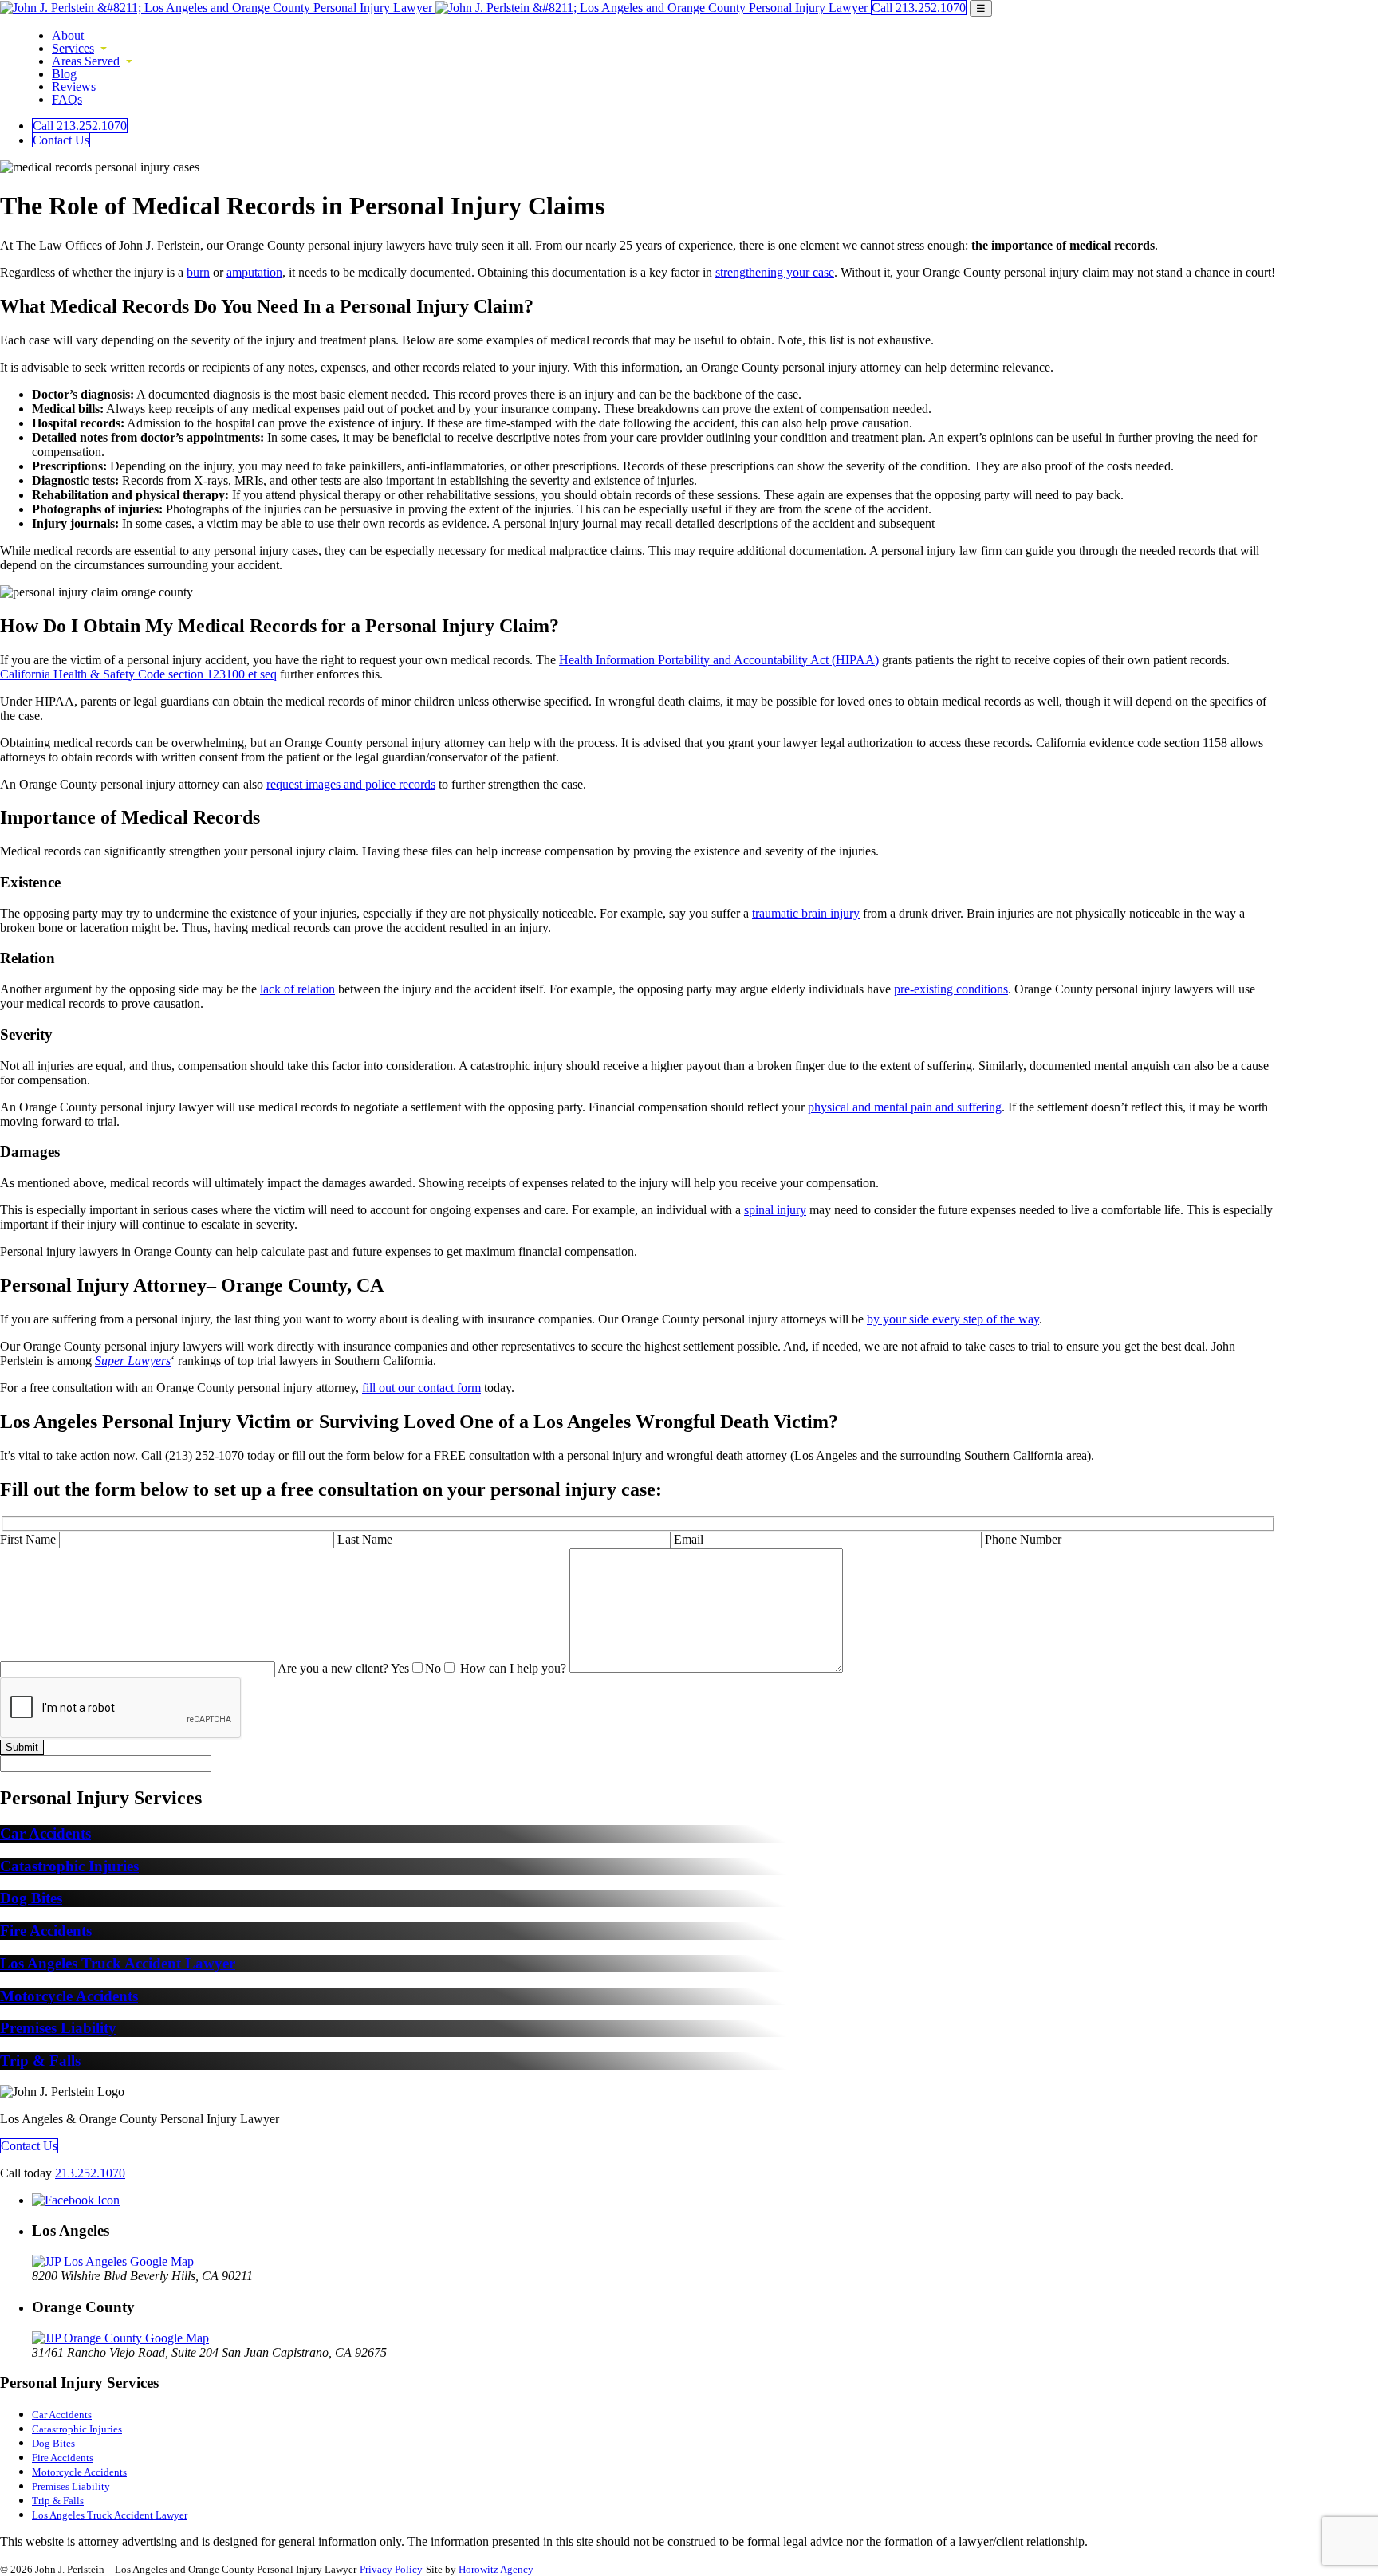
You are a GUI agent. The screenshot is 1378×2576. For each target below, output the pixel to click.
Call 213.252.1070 (919, 8)
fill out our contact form (421, 1388)
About (68, 35)
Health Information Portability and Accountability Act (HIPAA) (719, 660)
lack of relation (297, 989)
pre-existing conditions (951, 989)
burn (198, 272)
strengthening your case (775, 272)
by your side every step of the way (953, 1319)
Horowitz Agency (496, 2569)
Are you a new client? (359, 1668)
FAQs (67, 99)
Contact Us (61, 140)
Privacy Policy (391, 2569)
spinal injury (775, 1210)
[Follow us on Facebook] (76, 2200)
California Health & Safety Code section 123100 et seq (138, 674)
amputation (254, 272)
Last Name (366, 1539)
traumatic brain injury (806, 913)
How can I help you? (515, 1668)
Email (690, 1539)
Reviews (74, 87)
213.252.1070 (90, 2173)
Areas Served (86, 61)
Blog (64, 74)
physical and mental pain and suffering (905, 1107)
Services (73, 48)
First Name (30, 1539)
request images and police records (351, 784)
